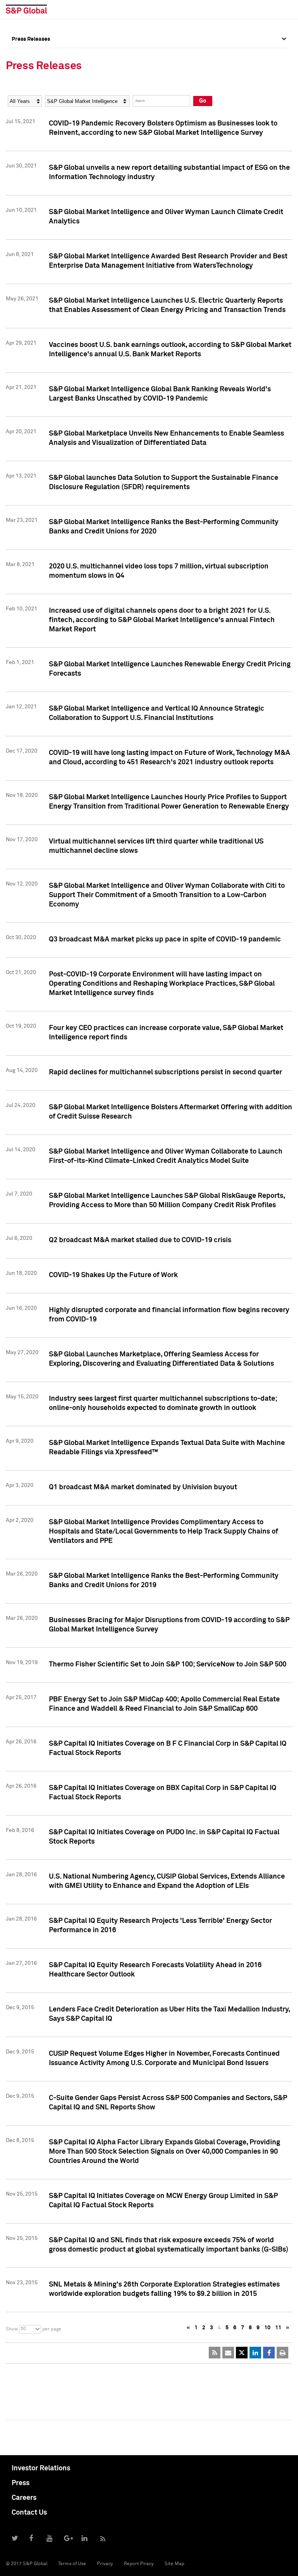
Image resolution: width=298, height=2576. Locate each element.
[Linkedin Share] (255, 2353)
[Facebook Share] (269, 2353)
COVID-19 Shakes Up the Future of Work (113, 1275)
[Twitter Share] (242, 2353)
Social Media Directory (40, 108)
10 (267, 2328)
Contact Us (29, 2513)
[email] (228, 2353)
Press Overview (31, 56)
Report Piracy (139, 2564)
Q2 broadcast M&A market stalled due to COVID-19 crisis (140, 1240)
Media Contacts (31, 91)
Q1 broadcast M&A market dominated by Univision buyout (143, 1487)
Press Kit (23, 125)
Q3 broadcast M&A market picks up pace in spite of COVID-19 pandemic (165, 939)
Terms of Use (72, 2564)
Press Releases (31, 73)
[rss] (215, 2353)
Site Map (174, 2564)
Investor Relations (41, 2468)
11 (278, 2328)
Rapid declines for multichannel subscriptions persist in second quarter (165, 1072)
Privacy (105, 2564)
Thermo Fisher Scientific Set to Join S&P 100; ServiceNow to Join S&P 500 (168, 1664)
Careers (24, 2498)
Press (21, 2483)
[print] (282, 2353)
